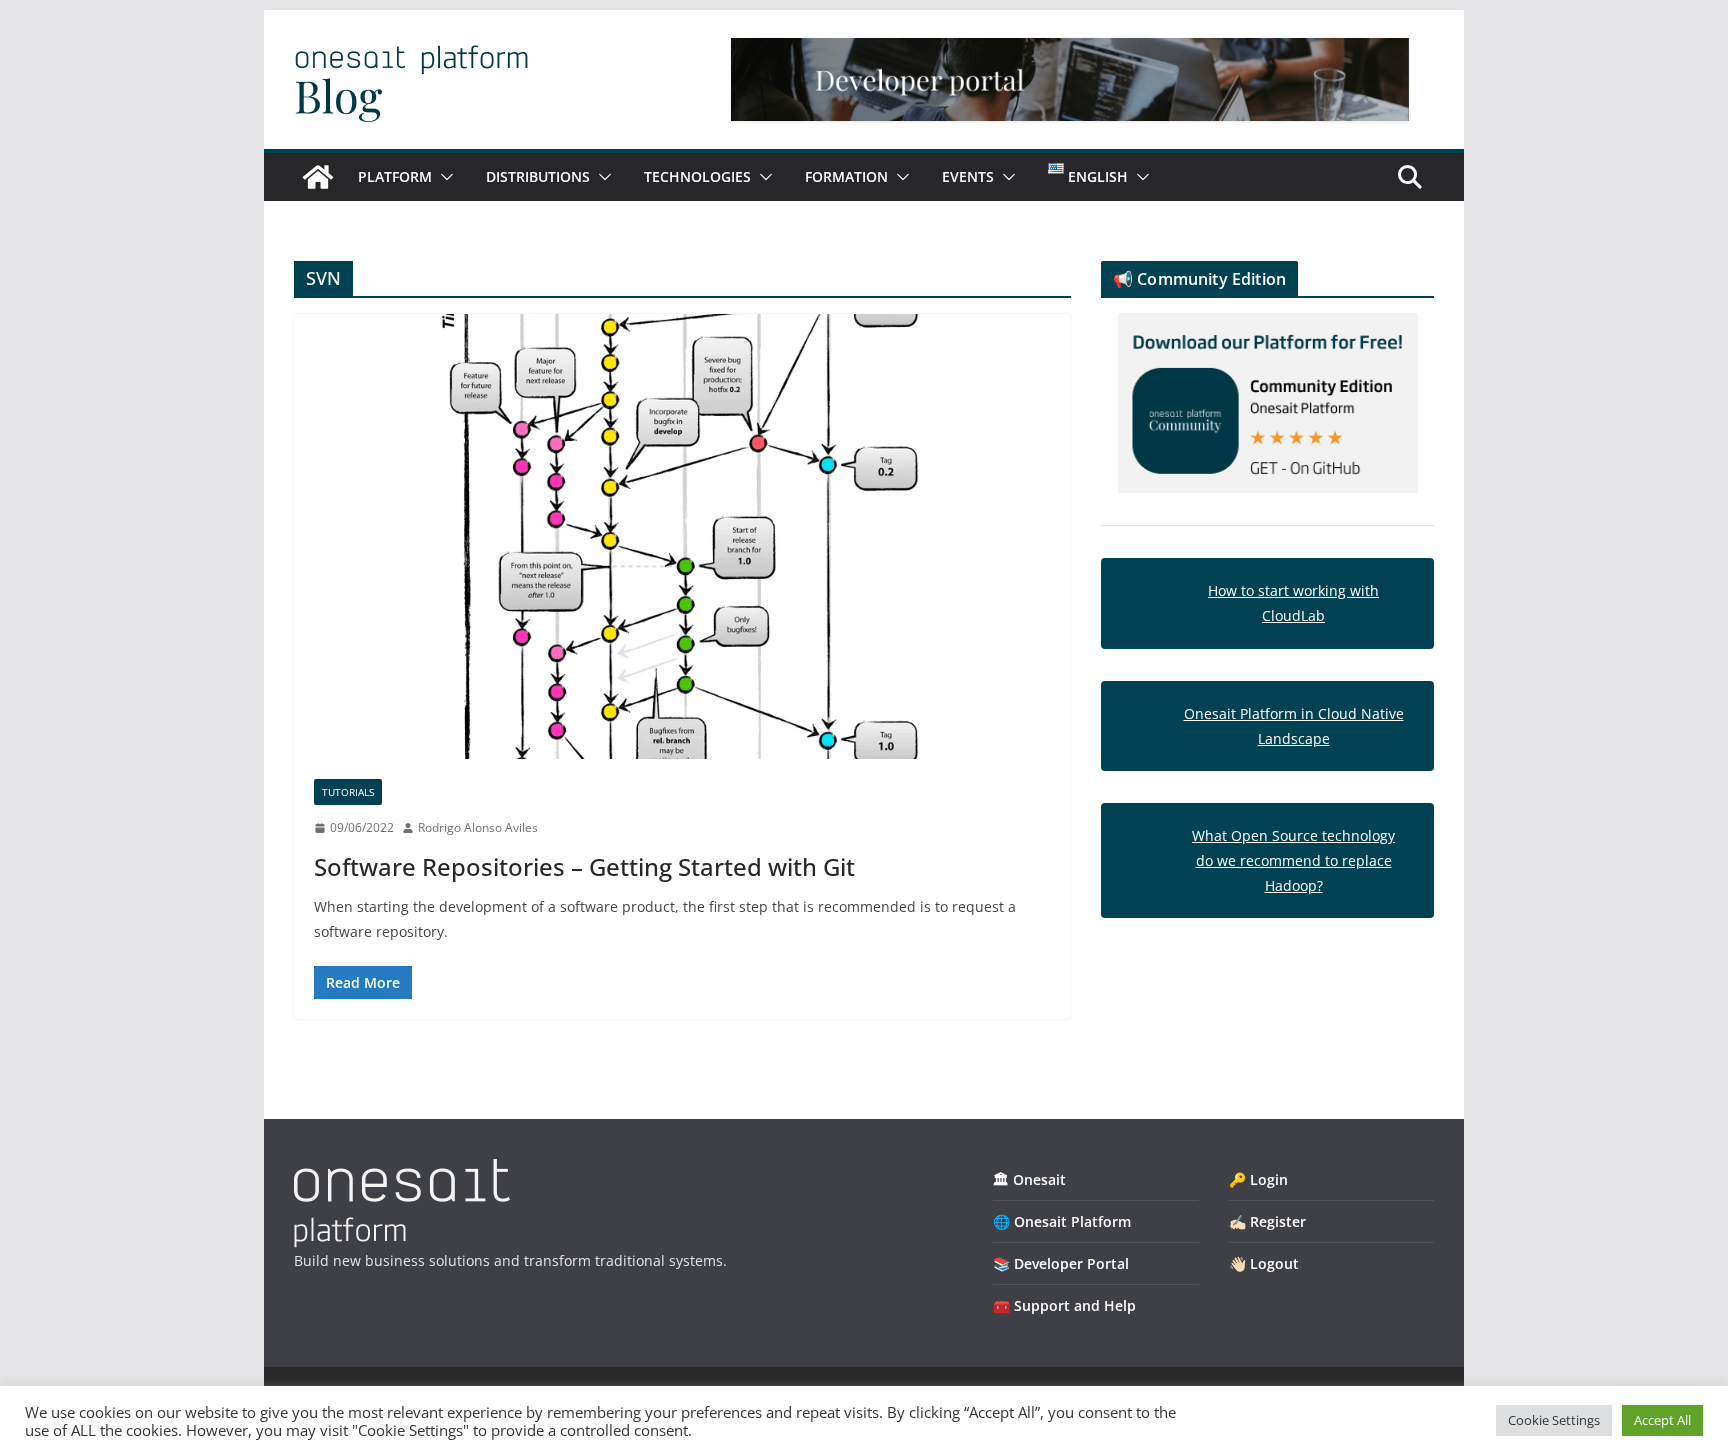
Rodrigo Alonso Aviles (478, 827)
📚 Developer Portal (1061, 1263)
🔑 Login (1258, 1179)
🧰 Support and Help (1064, 1305)
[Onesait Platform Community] (318, 177)
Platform (395, 176)
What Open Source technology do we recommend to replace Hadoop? (1293, 860)
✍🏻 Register (1267, 1221)
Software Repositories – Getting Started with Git (584, 866)
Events (968, 176)
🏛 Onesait (1029, 1179)
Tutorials (348, 792)
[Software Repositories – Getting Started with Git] (682, 536)
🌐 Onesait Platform (1062, 1221)
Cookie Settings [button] (1554, 1420)
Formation (846, 176)
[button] (443, 177)
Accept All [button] (1662, 1420)
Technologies (697, 176)
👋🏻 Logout (1264, 1263)
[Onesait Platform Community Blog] (402, 1171)
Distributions (538, 176)
